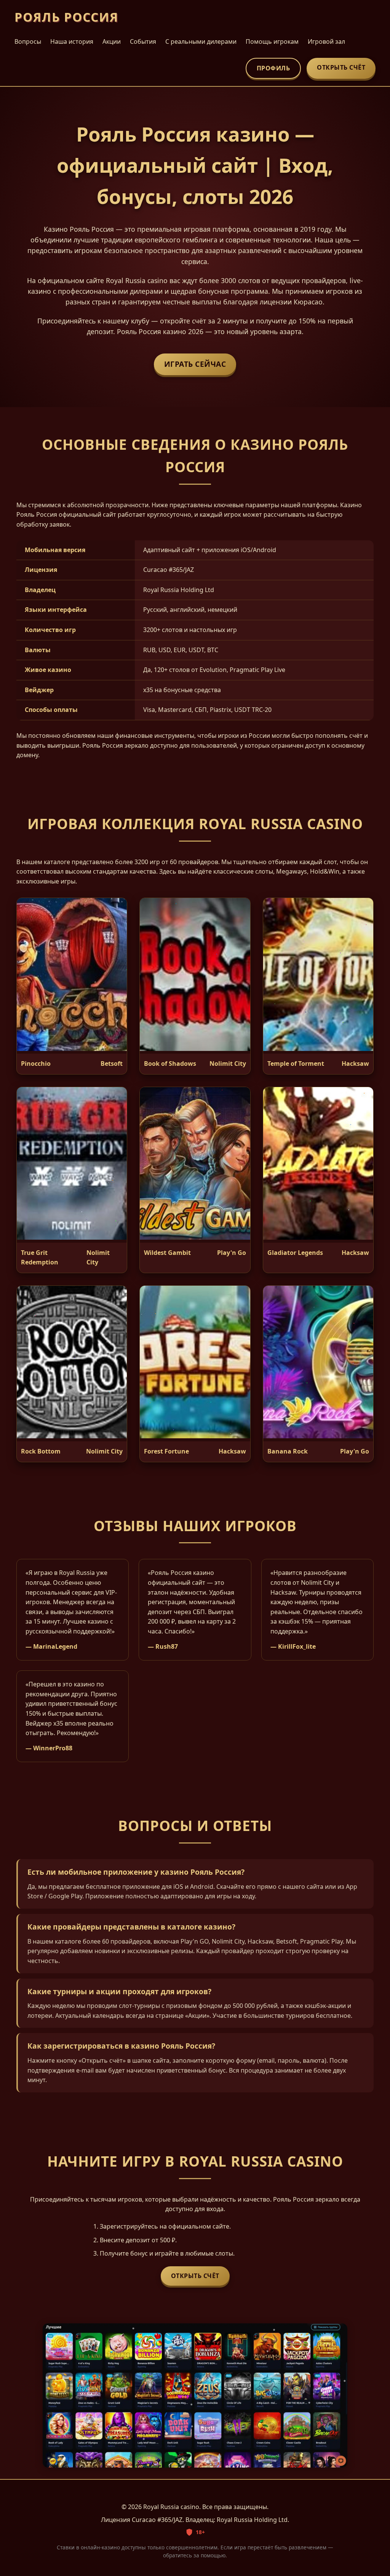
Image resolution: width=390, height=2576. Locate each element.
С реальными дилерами (201, 41)
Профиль (273, 68)
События (143, 41)
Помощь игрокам (272, 41)
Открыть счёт (341, 67)
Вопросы (28, 41)
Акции (112, 41)
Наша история (72, 41)
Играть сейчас (195, 364)
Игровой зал (326, 41)
